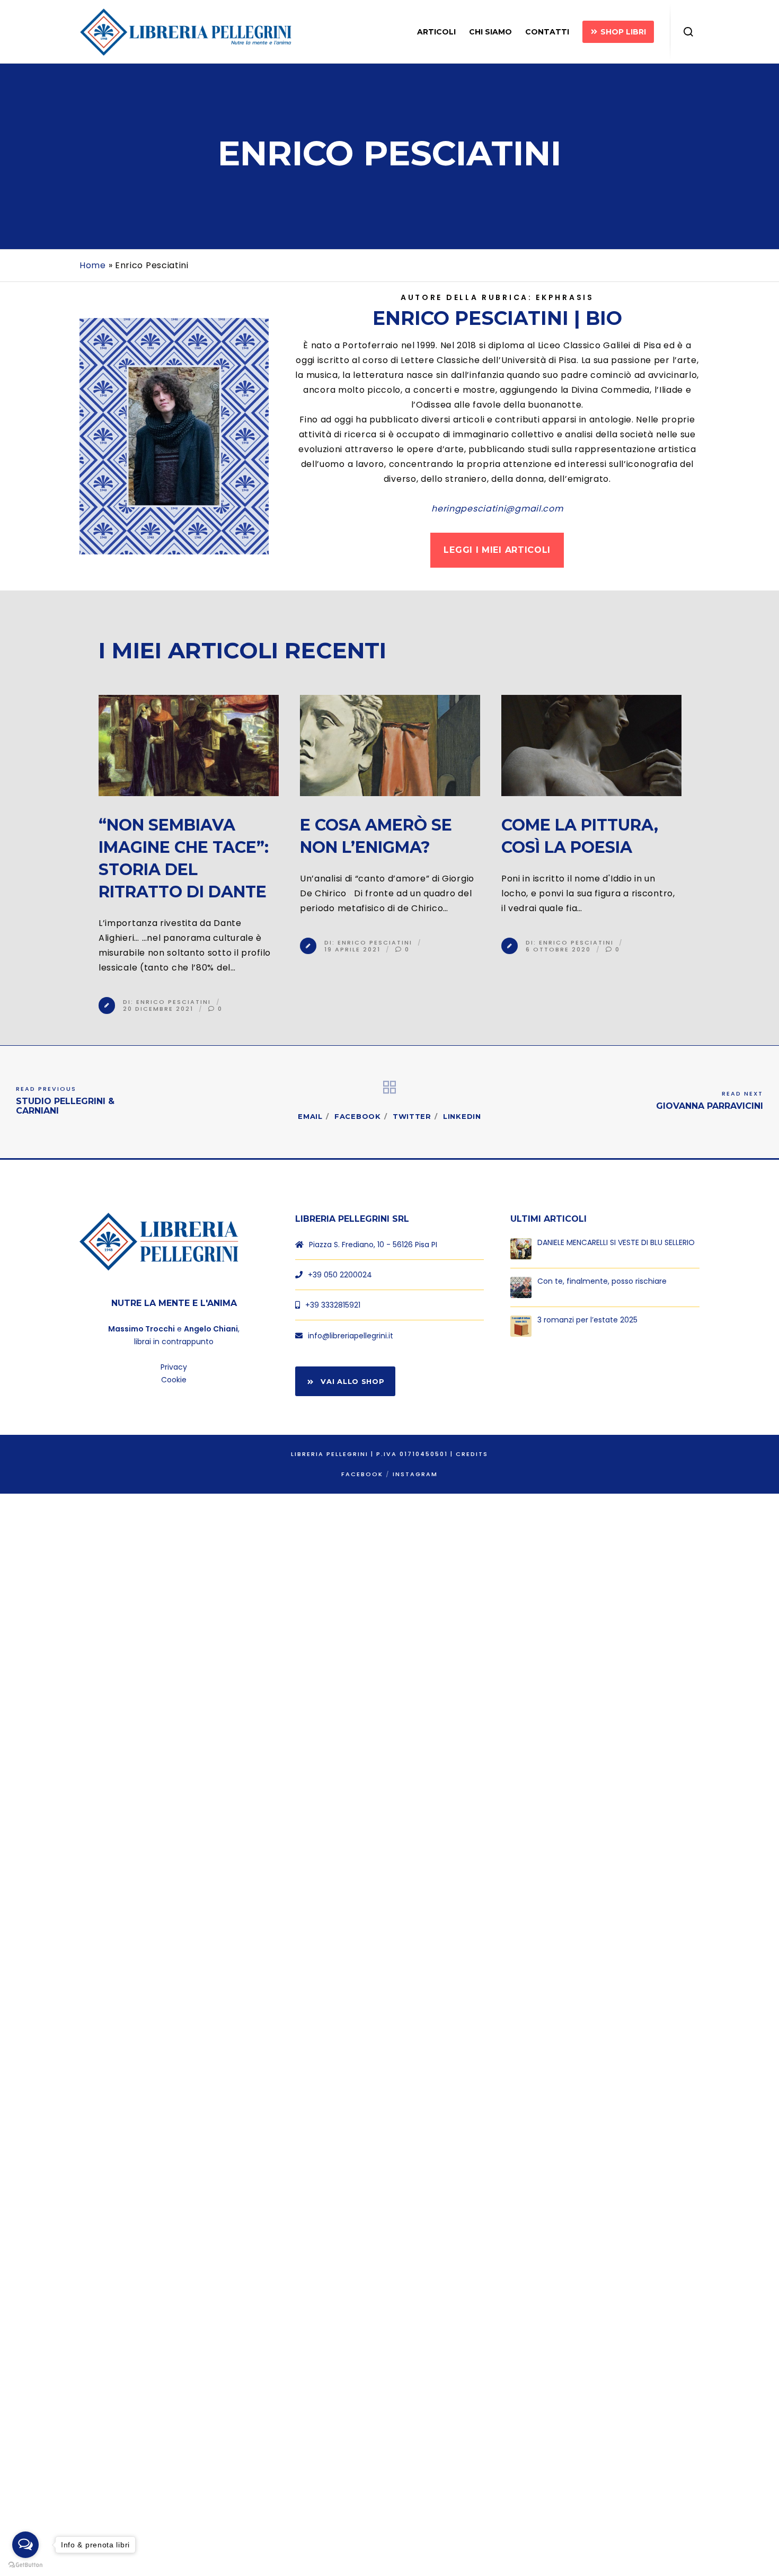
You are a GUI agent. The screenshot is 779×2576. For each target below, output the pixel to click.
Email (310, 1116)
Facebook (358, 1116)
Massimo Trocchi (141, 1329)
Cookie (174, 1380)
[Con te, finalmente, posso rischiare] (521, 1287)
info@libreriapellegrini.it (351, 1336)
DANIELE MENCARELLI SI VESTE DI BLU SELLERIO (616, 1243)
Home (93, 265)
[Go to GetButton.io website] (25, 2565)
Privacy (174, 1367)
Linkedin (462, 1116)
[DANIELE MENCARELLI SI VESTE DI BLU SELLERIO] (521, 1249)
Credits (472, 1454)
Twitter (412, 1116)
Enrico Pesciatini (174, 1001)
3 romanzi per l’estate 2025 (587, 1320)
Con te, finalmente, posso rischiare (602, 1281)
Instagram (415, 1474)
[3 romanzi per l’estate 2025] (521, 1326)
